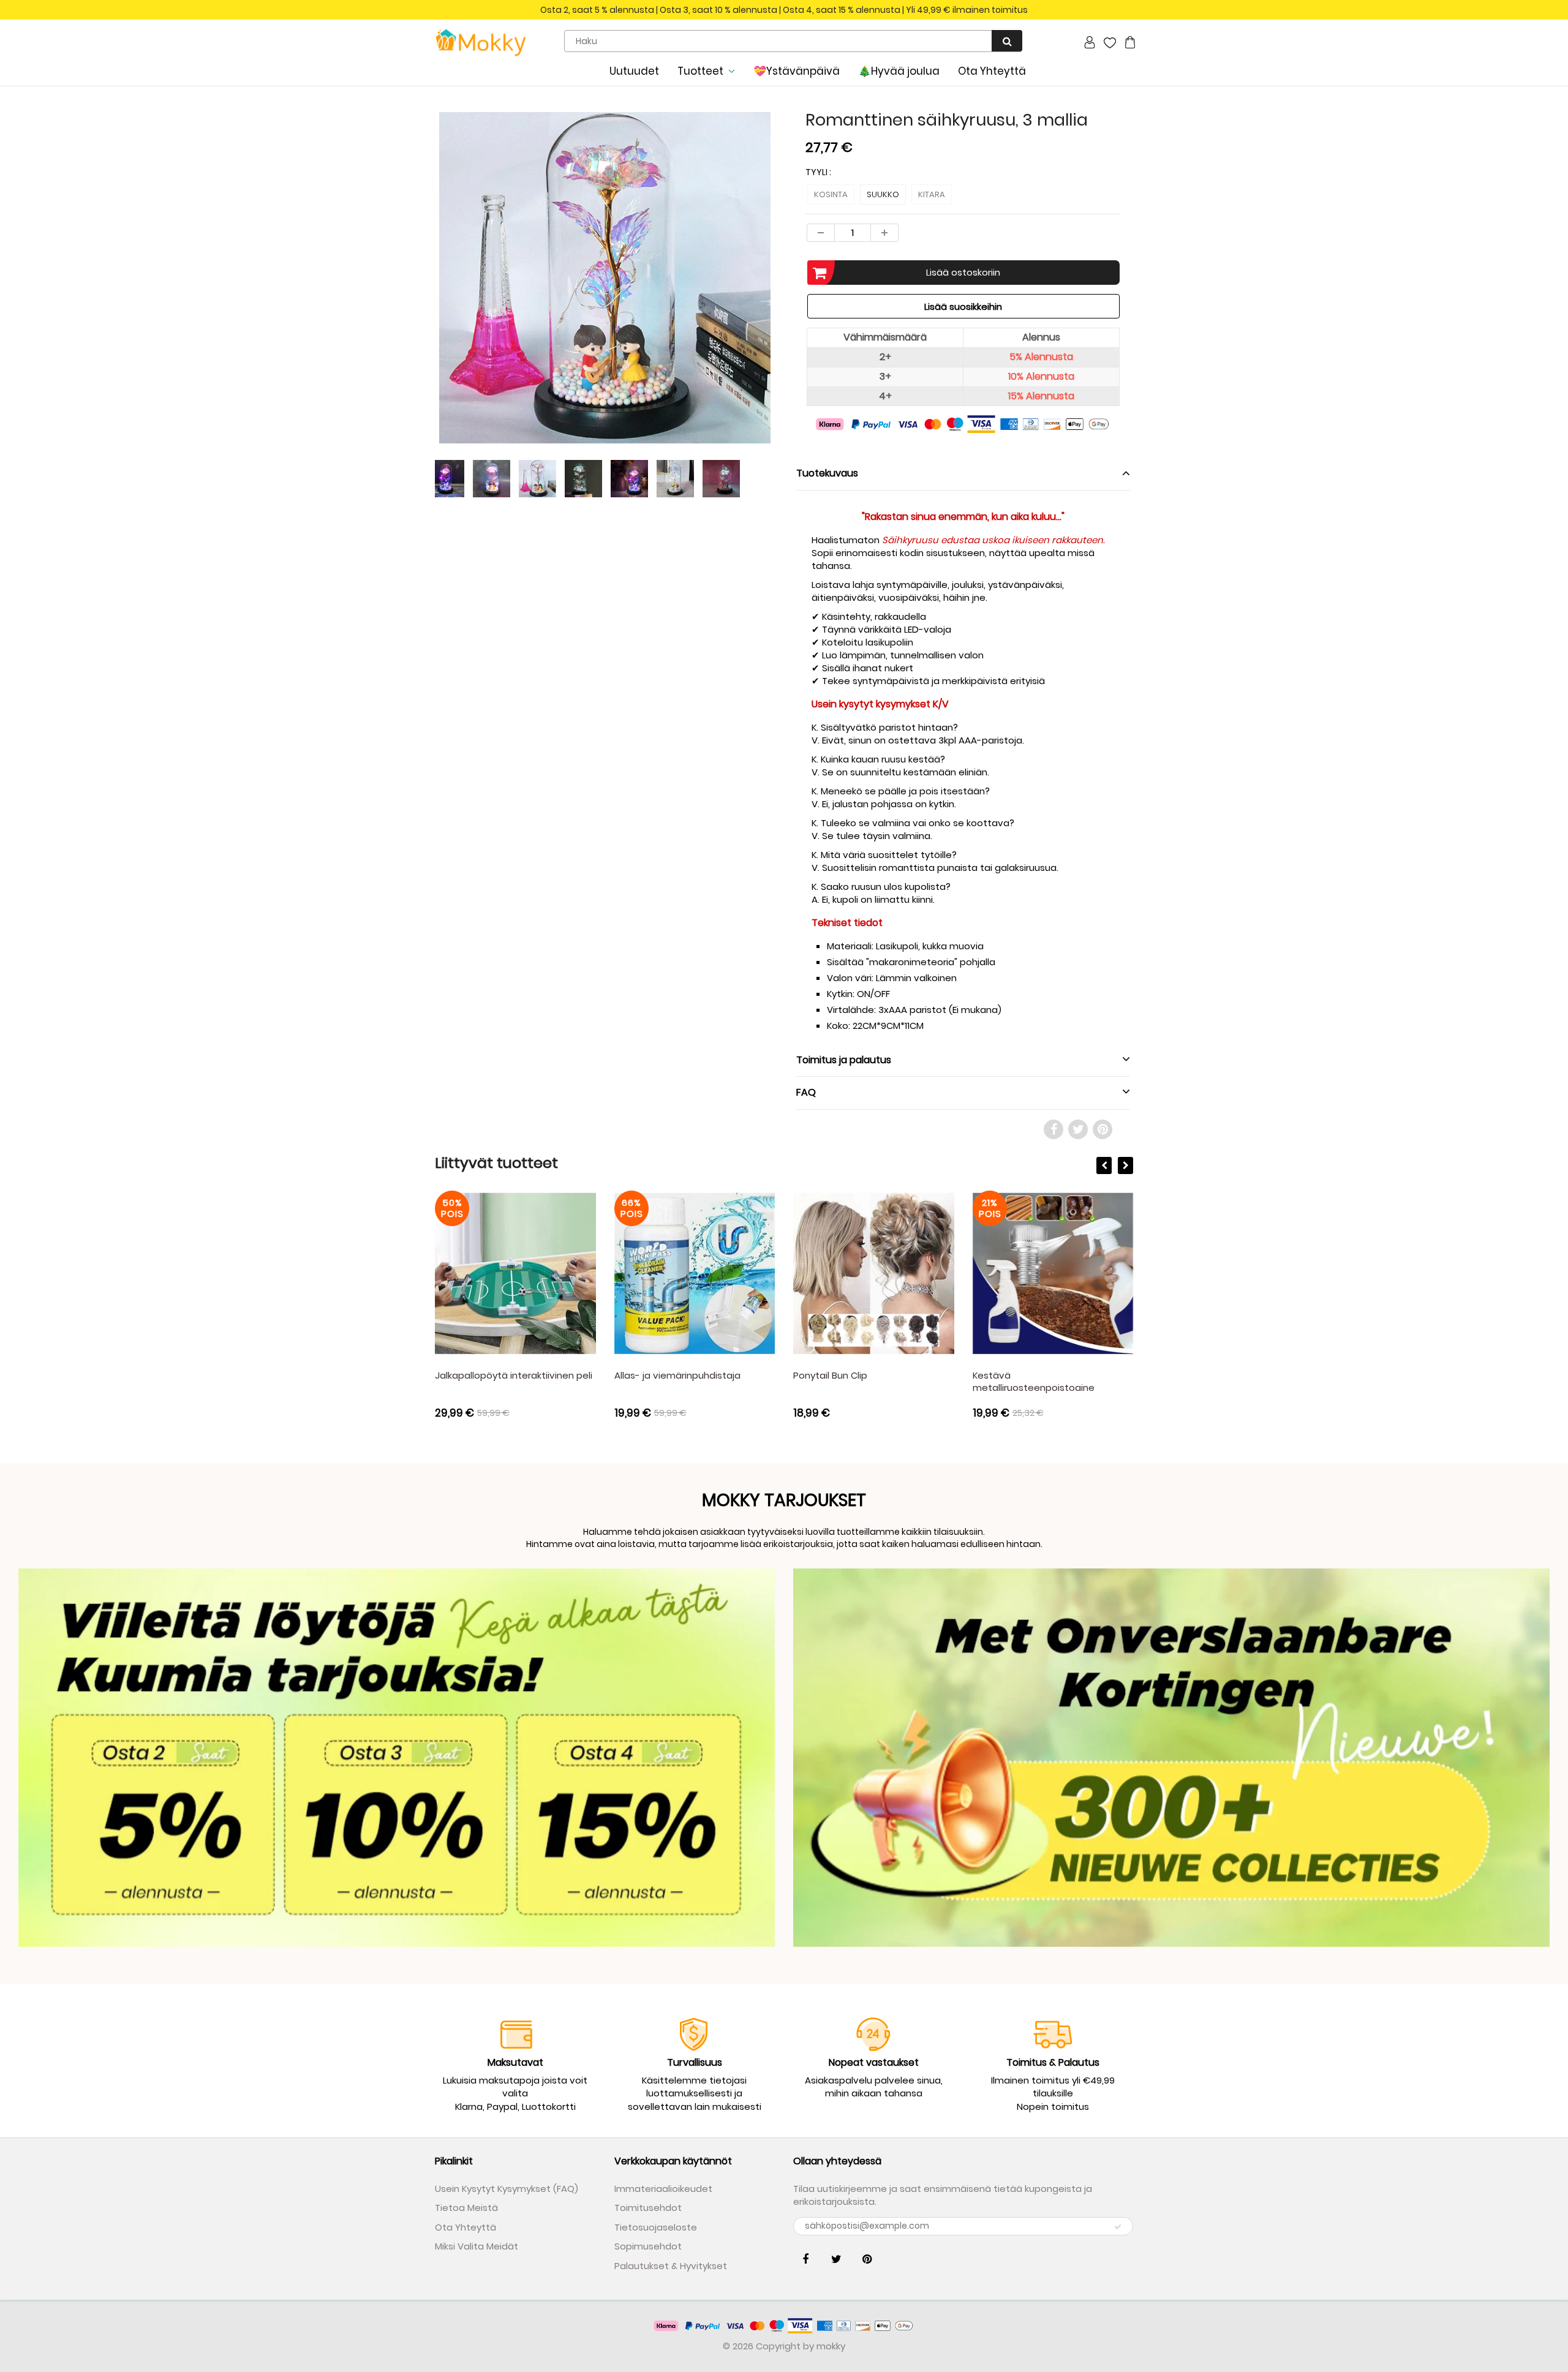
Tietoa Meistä (466, 2208)
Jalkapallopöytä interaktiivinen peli (514, 1375)
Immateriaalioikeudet (663, 2189)
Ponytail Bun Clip (830, 1375)
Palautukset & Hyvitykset (671, 2266)
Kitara (932, 194)
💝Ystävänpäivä (797, 71)
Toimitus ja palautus (844, 1060)
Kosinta (831, 194)
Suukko (883, 194)
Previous (390, 324)
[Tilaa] (1118, 2227)
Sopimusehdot (648, 2246)
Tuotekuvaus (827, 473)
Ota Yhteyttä (992, 71)
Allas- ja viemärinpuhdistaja (677, 1375)
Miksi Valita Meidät (477, 2246)
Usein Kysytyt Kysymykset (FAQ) (507, 2189)
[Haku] (1007, 41)
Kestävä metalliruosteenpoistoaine (1034, 1381)
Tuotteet (700, 71)
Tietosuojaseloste (656, 2227)
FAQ (806, 1092)
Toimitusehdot (648, 2208)
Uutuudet (634, 71)
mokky (831, 2346)
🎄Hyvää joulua (899, 71)
